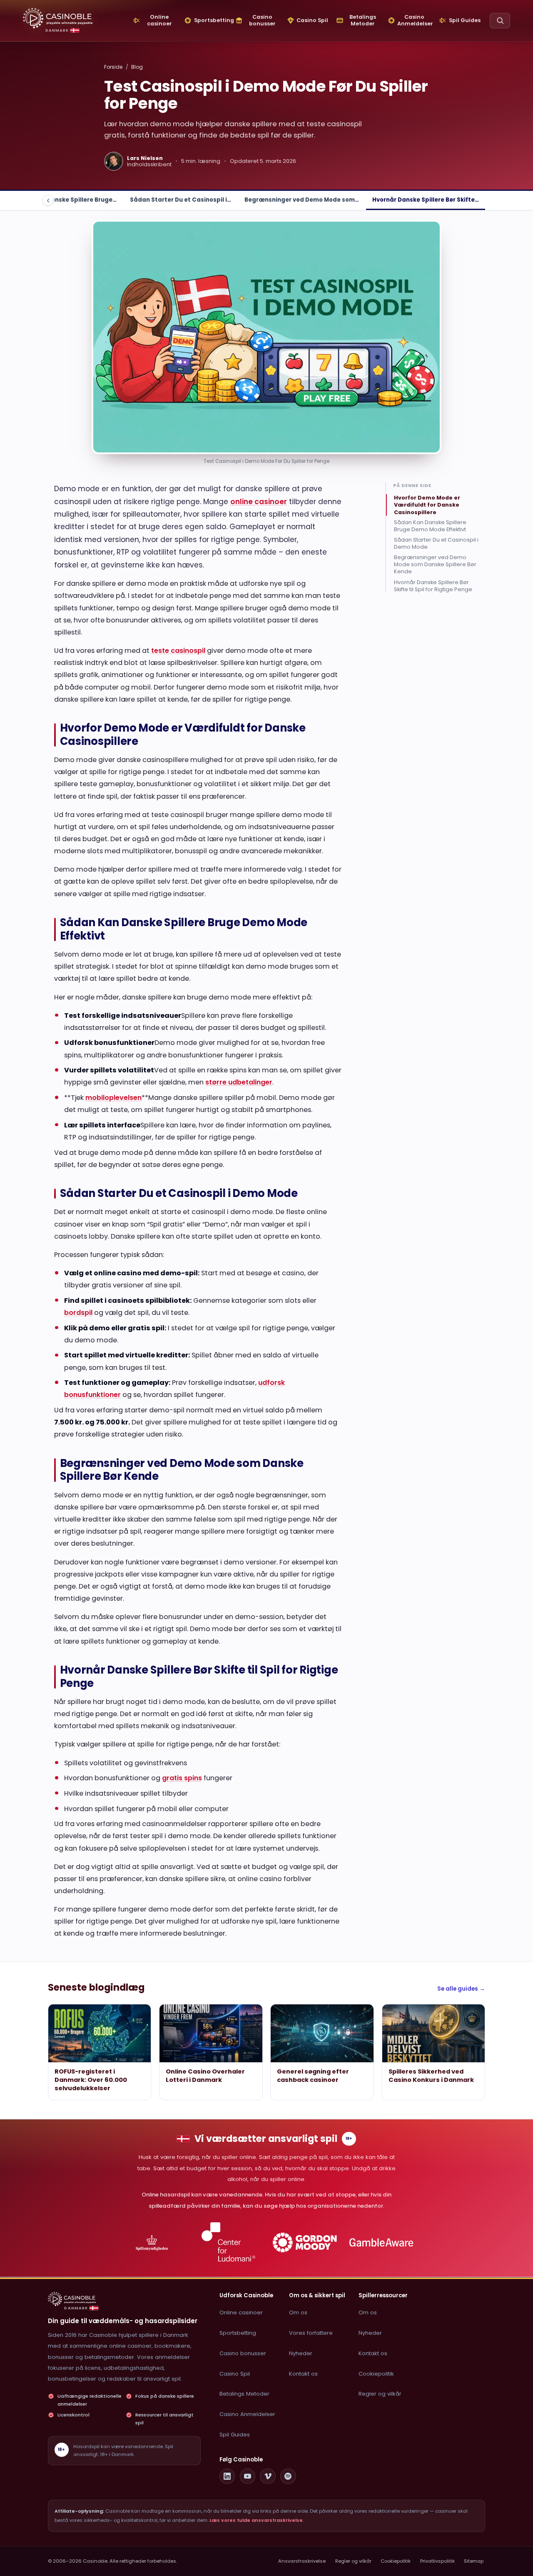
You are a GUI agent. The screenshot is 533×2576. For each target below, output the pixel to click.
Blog (137, 67)
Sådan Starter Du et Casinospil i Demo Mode (436, 544)
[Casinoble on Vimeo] (268, 2476)
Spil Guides (235, 2435)
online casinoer (259, 502)
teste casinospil (178, 651)
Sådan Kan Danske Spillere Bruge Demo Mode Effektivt (430, 526)
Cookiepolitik (376, 2374)
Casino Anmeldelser (247, 2414)
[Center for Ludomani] (228, 2242)
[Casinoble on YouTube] (248, 2476)
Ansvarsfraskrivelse (302, 2561)
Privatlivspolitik (437, 2561)
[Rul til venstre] (48, 200)
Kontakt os (303, 2374)
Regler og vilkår (380, 2394)
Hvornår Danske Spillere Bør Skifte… (426, 200)
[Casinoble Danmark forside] (58, 18)
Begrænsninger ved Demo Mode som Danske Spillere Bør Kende (435, 565)
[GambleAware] (381, 2242)
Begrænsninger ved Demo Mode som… (302, 200)
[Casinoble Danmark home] (72, 2299)
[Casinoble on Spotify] (288, 2476)
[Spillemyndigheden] (152, 2242)
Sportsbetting (238, 2333)
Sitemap (474, 2561)
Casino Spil (235, 2374)
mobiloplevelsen (113, 1098)
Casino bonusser (243, 2353)
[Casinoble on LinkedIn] (227, 2476)
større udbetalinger (239, 1082)
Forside (113, 67)
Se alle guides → (461, 1989)
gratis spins (182, 1778)
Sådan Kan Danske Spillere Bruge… (65, 200)
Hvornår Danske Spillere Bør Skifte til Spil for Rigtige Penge (433, 586)
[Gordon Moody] (305, 2242)
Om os (298, 2312)
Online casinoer (241, 2312)
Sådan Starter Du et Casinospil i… (181, 200)
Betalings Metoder (244, 2394)
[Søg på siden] (500, 21)
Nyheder (301, 2353)
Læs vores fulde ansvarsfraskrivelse (256, 2520)
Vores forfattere (311, 2333)
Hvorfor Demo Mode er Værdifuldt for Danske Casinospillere (427, 505)
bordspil (78, 1313)
